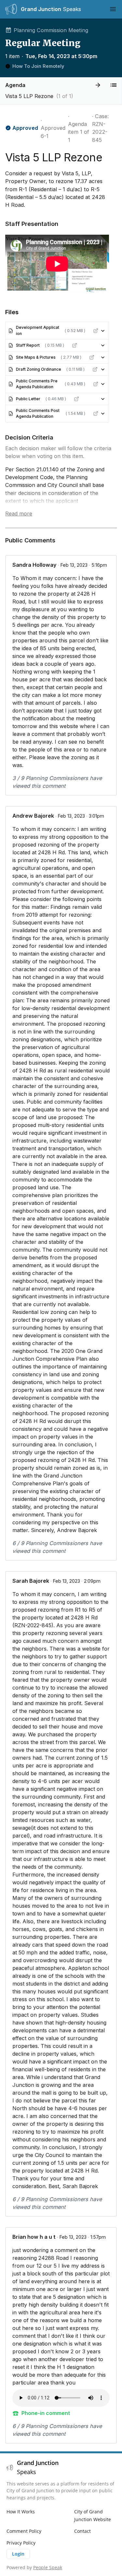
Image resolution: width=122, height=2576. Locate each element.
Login (18, 2554)
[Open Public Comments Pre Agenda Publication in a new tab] (96, 384)
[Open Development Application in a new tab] (96, 331)
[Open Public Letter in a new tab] (76, 399)
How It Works (21, 2512)
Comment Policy (24, 2531)
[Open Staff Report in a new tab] (75, 345)
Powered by (34, 2567)
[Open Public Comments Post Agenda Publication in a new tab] (96, 414)
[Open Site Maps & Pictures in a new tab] (92, 357)
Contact (82, 2531)
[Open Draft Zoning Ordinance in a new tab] (95, 369)
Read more (19, 514)
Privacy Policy (21, 2543)
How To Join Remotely (38, 66)
